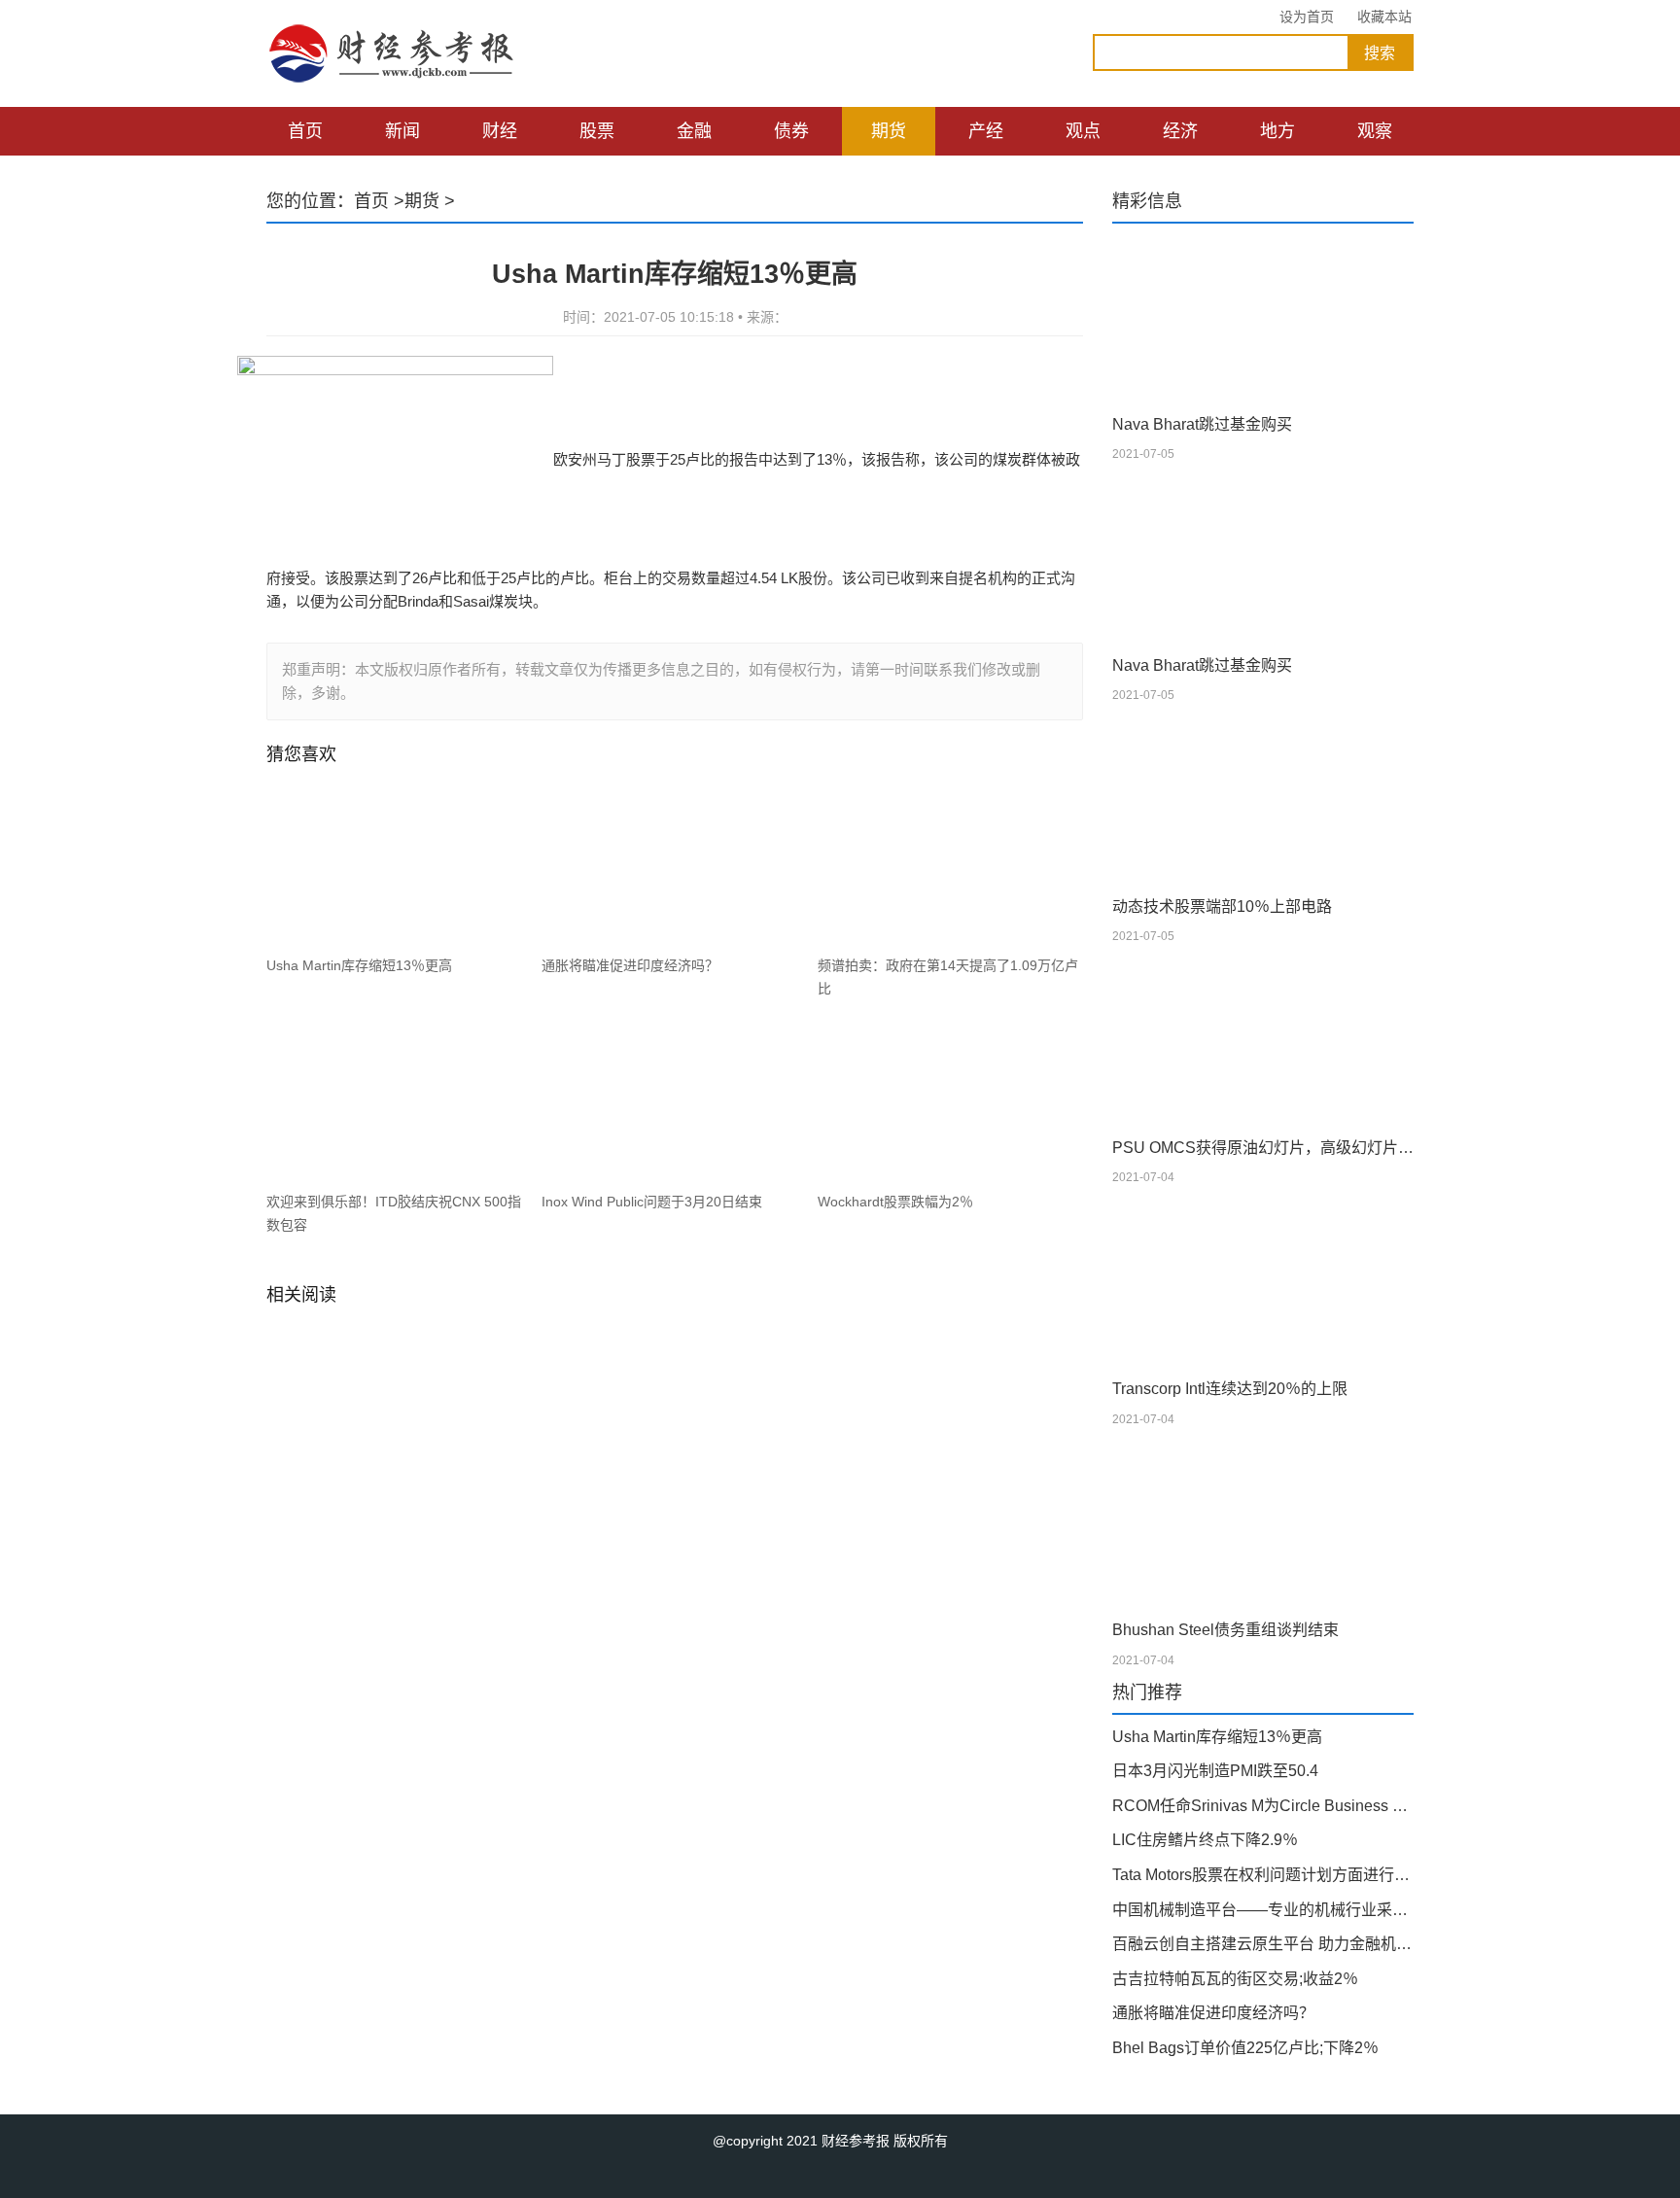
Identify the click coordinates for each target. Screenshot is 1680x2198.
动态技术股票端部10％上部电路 (1222, 907)
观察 (1375, 131)
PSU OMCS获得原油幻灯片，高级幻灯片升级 (1263, 1148)
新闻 (402, 131)
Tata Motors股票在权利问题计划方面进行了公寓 (1263, 1875)
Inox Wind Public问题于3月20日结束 (652, 1202)
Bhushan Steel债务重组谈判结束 (1225, 1630)
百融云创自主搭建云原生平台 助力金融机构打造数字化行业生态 (1263, 1944)
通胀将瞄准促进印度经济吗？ (630, 965)
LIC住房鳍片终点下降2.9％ (1205, 1840)
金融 (694, 131)
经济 (1180, 131)
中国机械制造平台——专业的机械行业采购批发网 (1263, 1910)
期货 (889, 131)
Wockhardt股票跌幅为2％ (895, 1202)
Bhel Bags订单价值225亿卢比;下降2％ (1245, 2048)
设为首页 (1307, 17)
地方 (1277, 131)
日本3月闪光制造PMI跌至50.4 (1215, 1771)
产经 (986, 131)
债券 (791, 131)
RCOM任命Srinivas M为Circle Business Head (1263, 1806)
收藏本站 (1384, 17)
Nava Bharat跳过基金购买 (1202, 424)
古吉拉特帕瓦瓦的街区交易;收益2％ (1235, 1979)
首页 (305, 131)
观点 (1083, 131)
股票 (597, 131)
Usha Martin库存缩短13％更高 (359, 965)
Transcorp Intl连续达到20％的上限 (1230, 1389)
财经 (500, 131)
